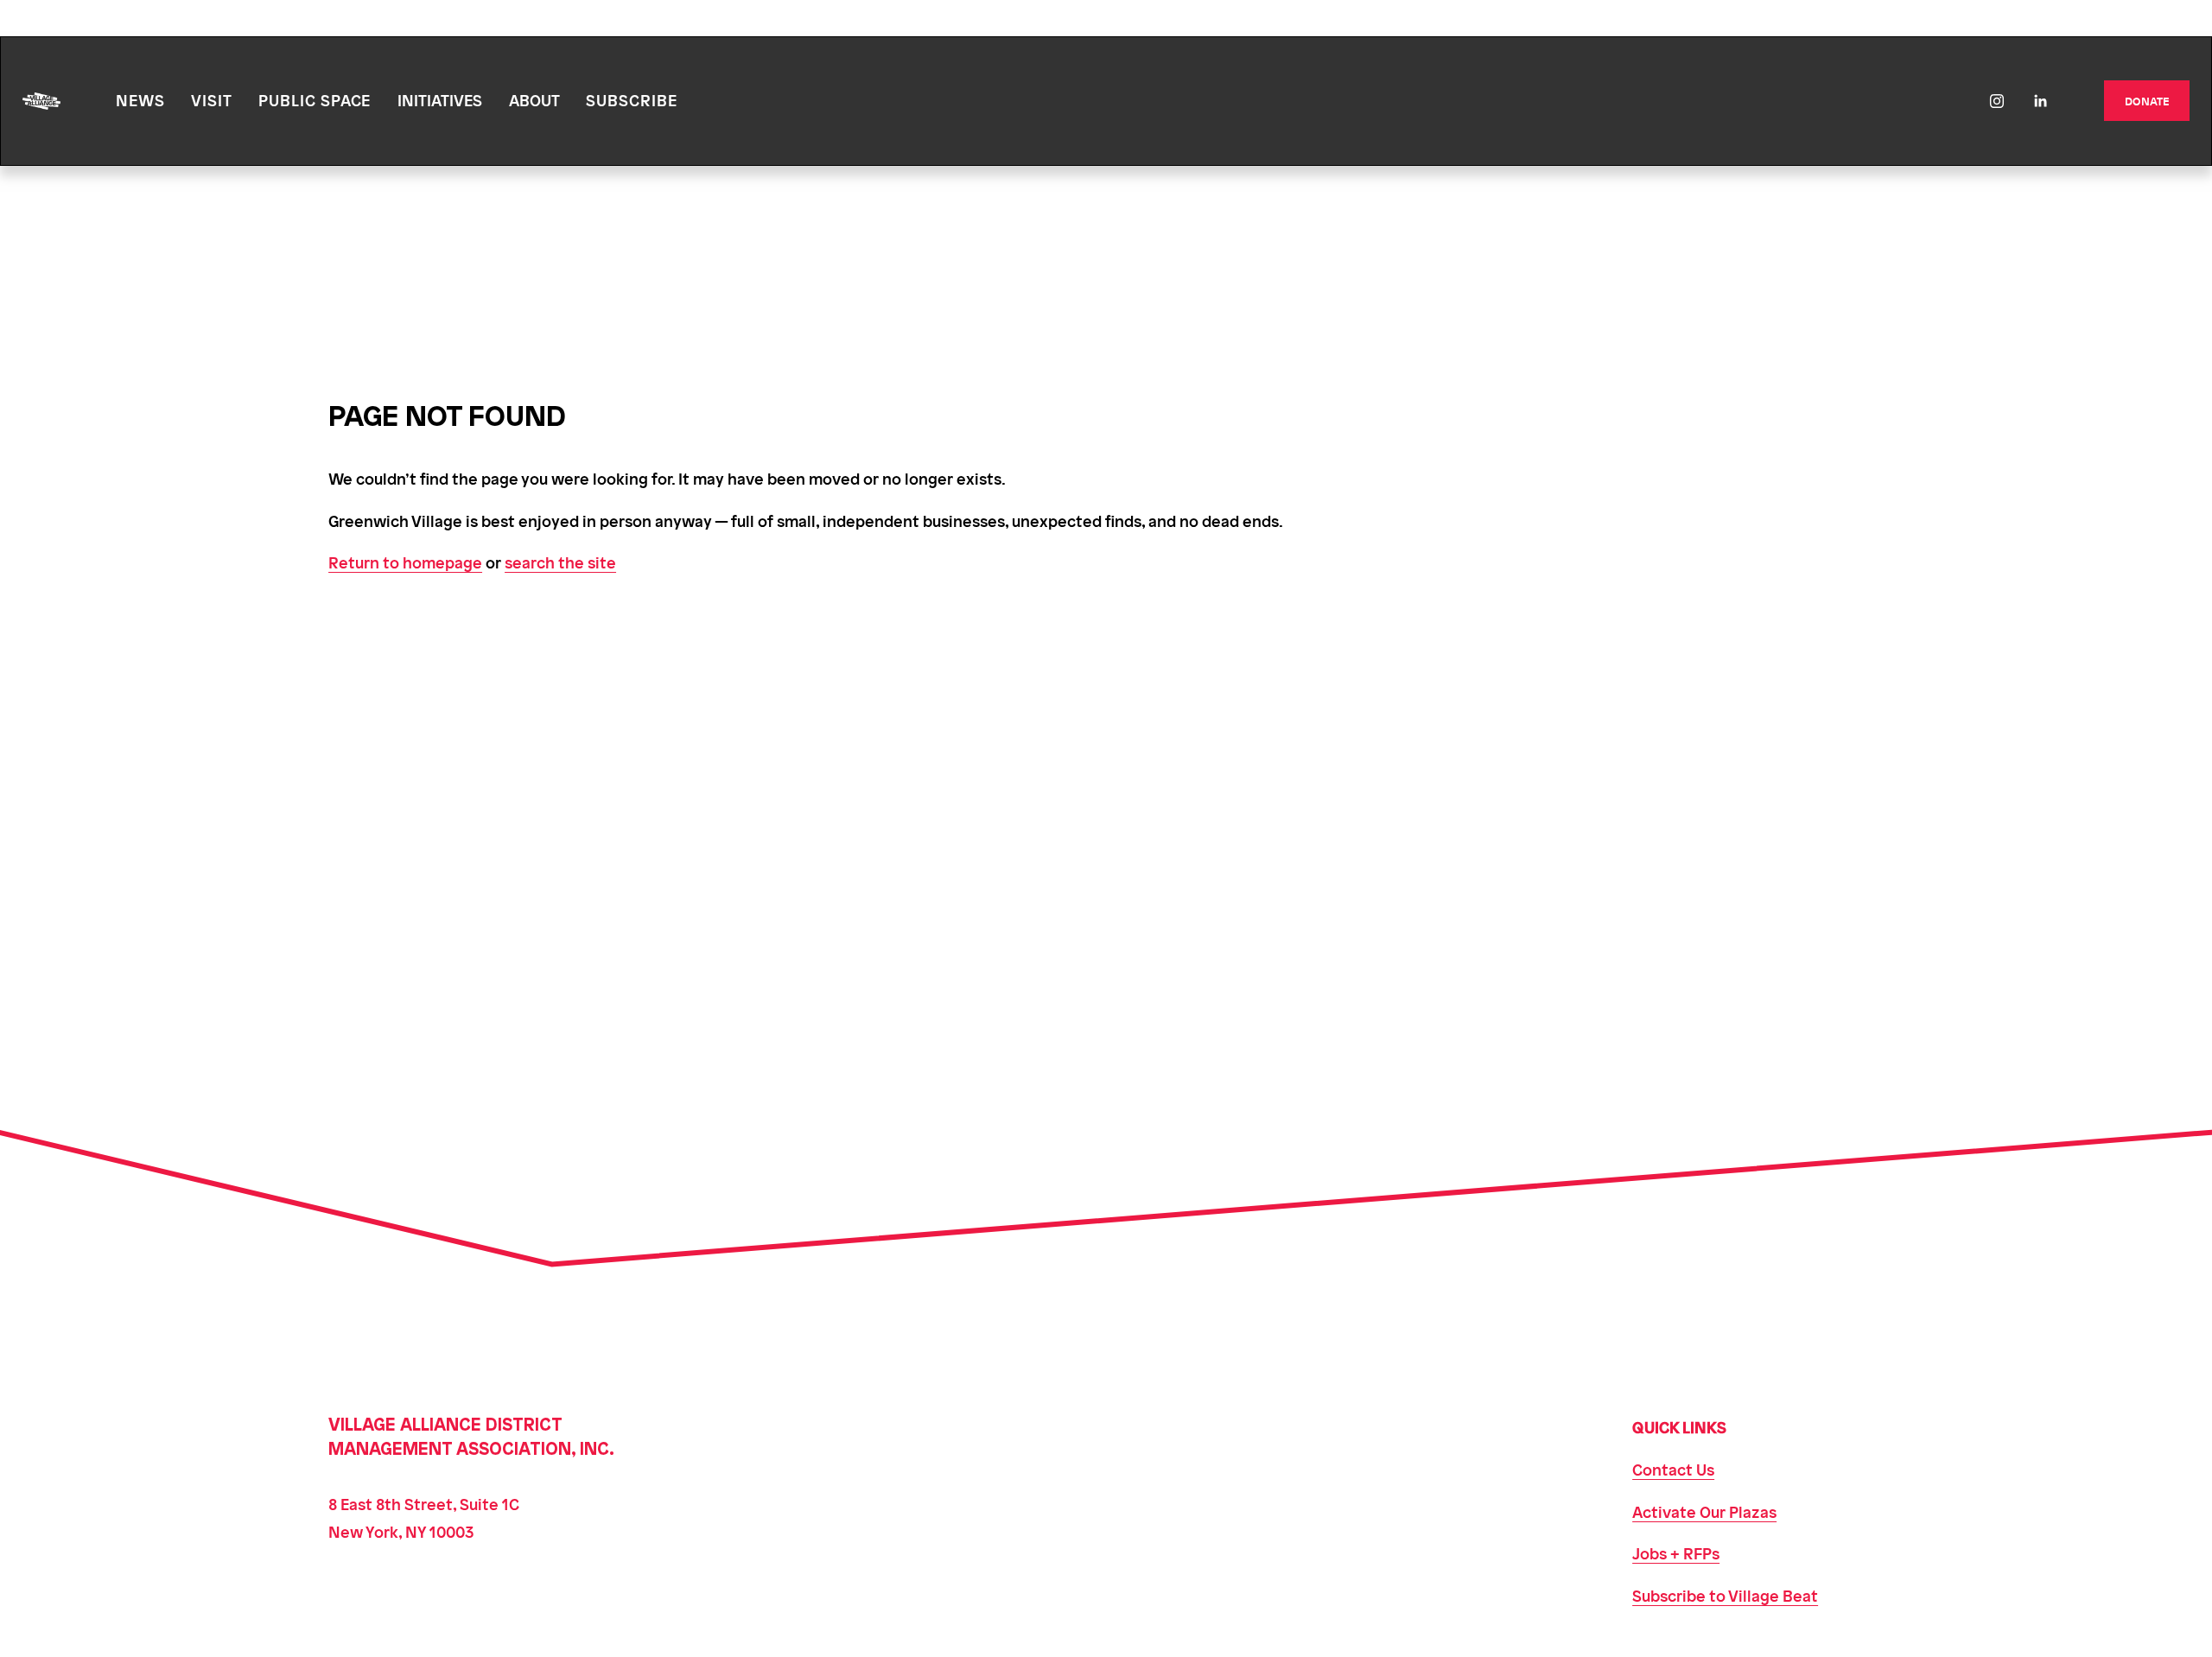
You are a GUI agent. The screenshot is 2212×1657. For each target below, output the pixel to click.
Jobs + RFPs (1676, 1553)
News (140, 100)
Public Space (315, 100)
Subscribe (631, 100)
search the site (560, 562)
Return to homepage (405, 562)
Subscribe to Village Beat (1725, 1595)
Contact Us (1673, 1469)
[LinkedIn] (2040, 101)
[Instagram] (1997, 101)
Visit (212, 100)
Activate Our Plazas (1704, 1511)
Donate (2147, 101)
